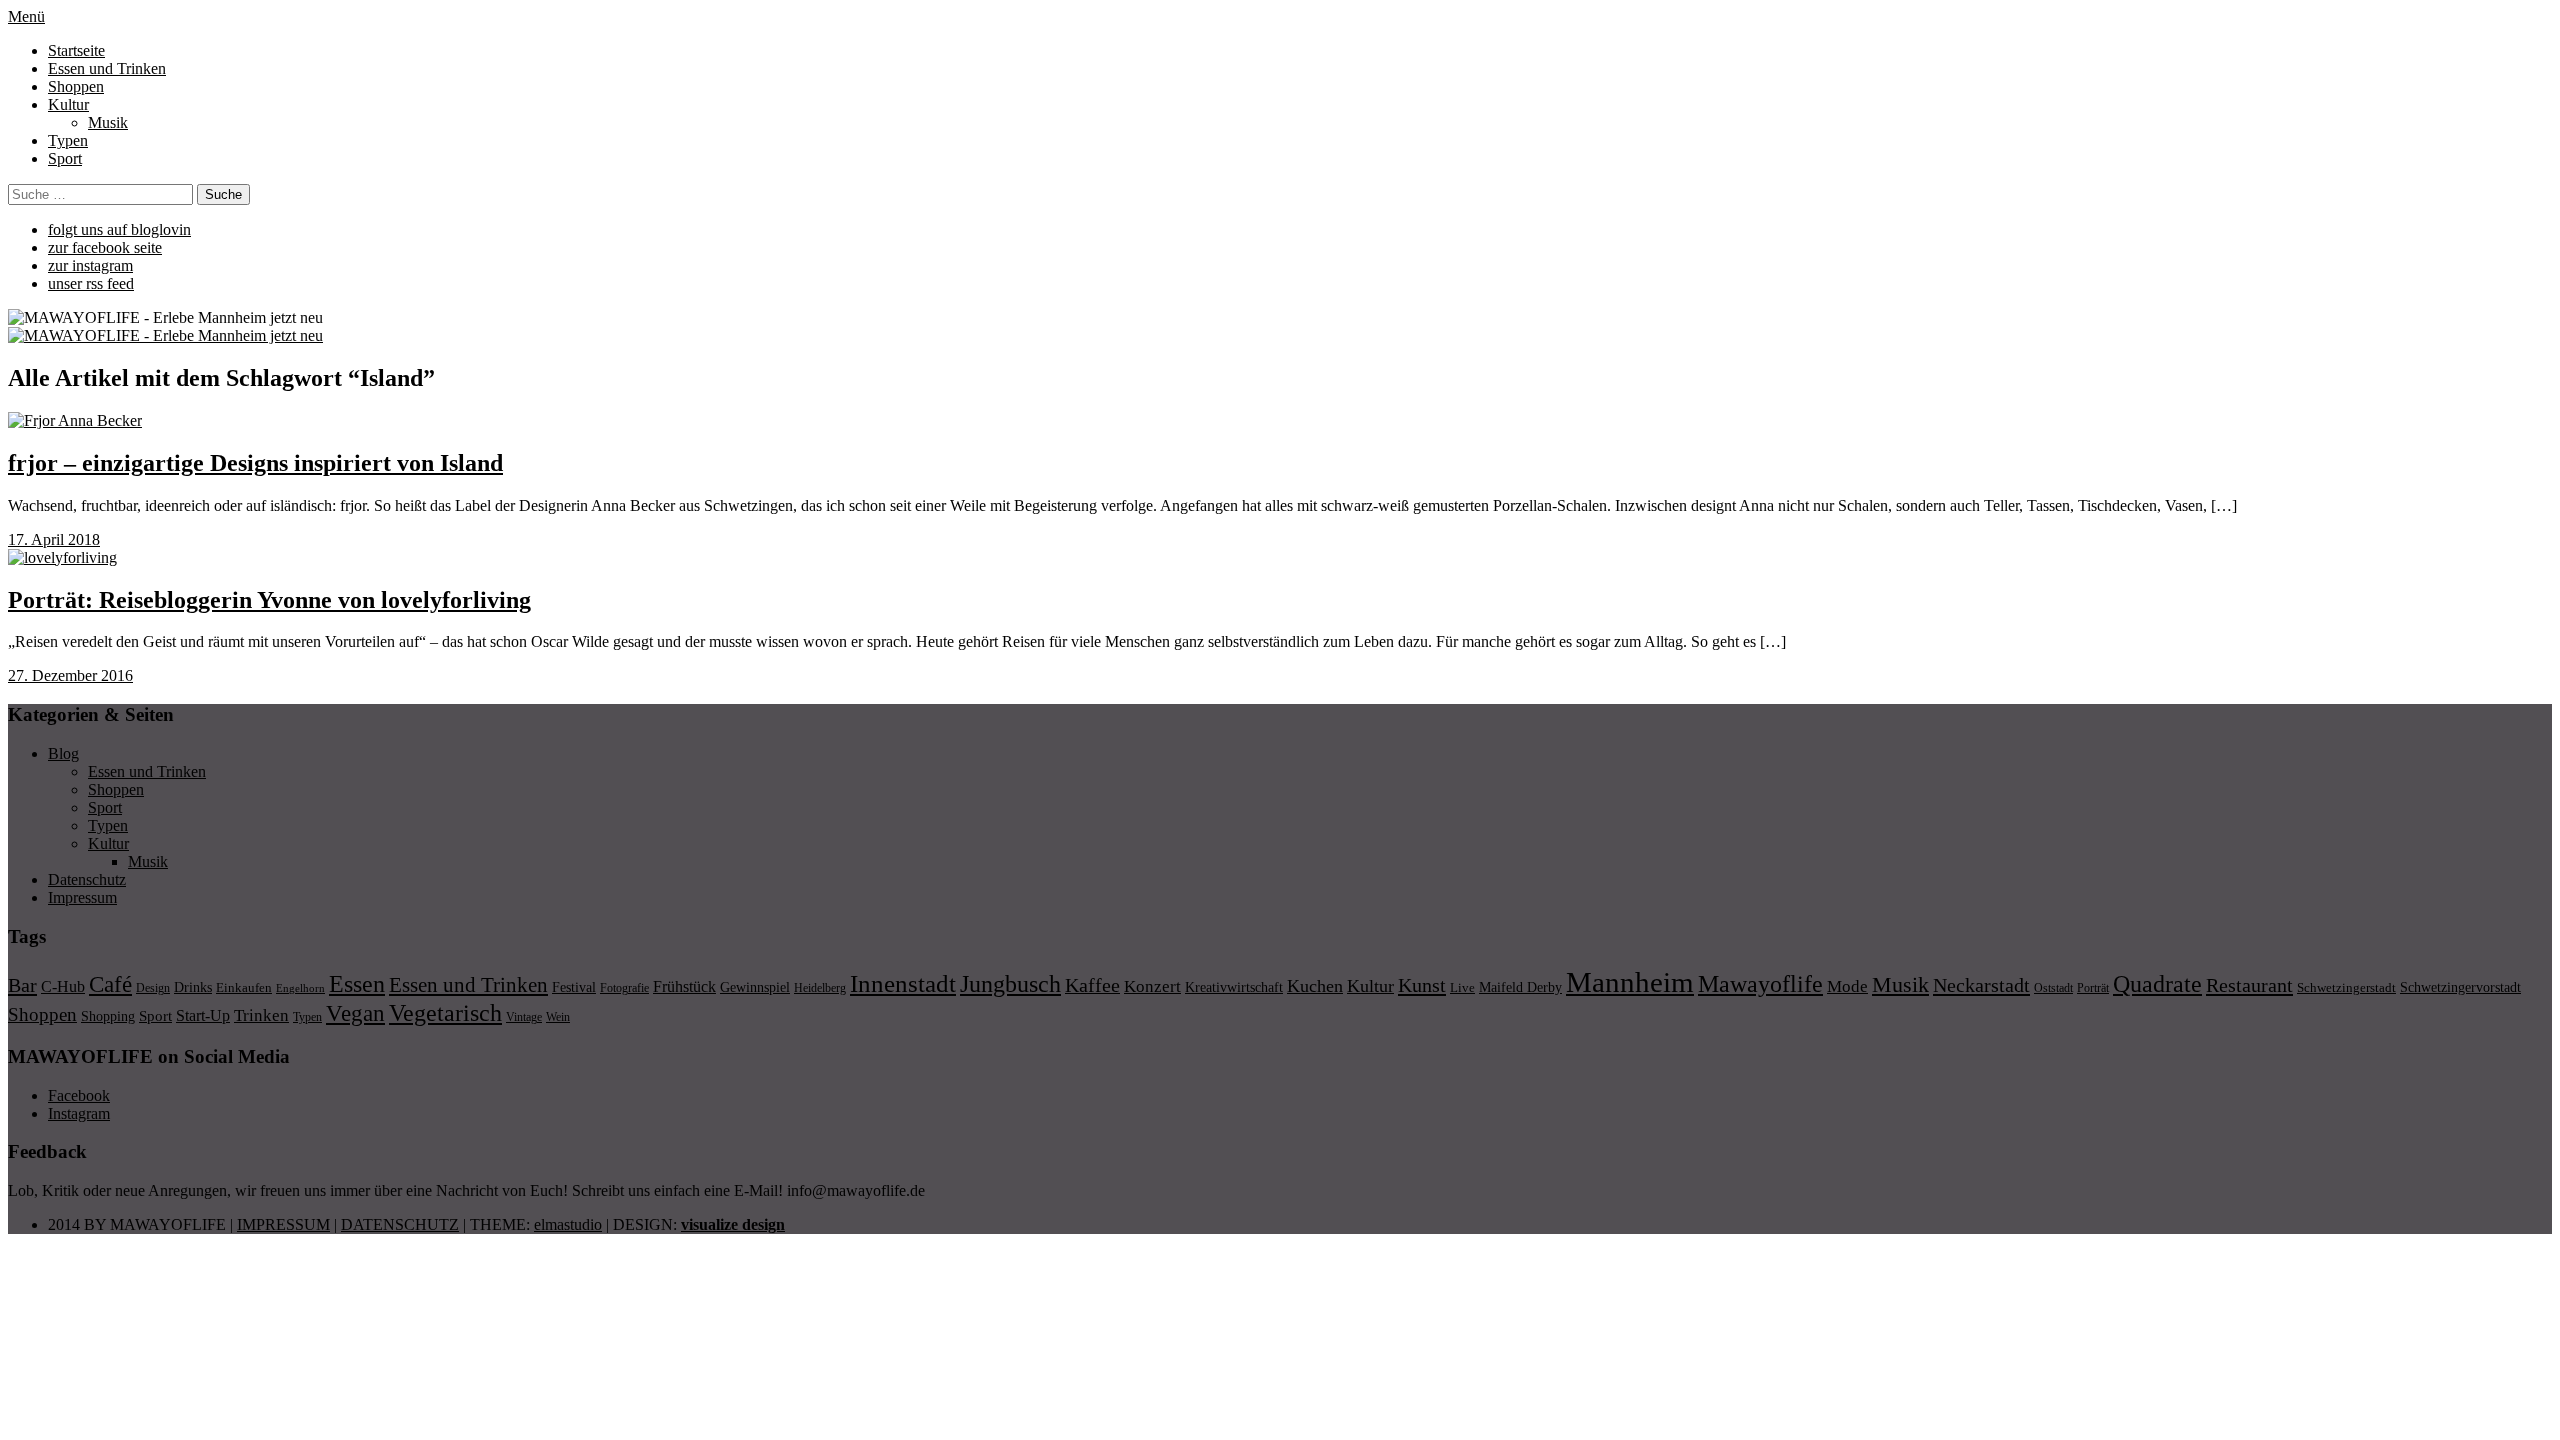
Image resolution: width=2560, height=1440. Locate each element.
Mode (1847, 986)
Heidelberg (820, 988)
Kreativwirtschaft (1234, 987)
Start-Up (203, 1015)
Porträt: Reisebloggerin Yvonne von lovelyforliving (269, 600)
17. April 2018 (54, 539)
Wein (558, 1017)
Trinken (261, 1015)
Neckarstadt (1981, 985)
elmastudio (568, 1224)
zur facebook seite (105, 247)
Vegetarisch (445, 1012)
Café (110, 984)
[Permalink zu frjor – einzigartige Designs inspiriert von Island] (75, 420)
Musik (108, 122)
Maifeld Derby (1520, 987)
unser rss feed (91, 283)
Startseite (76, 50)
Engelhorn (300, 988)
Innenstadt (903, 983)
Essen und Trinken (107, 68)
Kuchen (1315, 986)
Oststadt (2053, 988)
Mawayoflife (1760, 984)
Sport (65, 158)
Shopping (108, 1016)
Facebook (79, 1095)
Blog (63, 753)
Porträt (2093, 988)
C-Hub (63, 986)
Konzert (1152, 986)
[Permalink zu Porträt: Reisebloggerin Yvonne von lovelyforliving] (62, 557)
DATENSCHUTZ (400, 1224)
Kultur (68, 104)
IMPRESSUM (283, 1224)
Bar (22, 985)
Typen (68, 140)
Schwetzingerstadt (2346, 987)
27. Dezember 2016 (70, 675)
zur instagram (90, 265)
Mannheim (1630, 982)
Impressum (82, 897)
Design (153, 988)
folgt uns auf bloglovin (119, 229)
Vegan (355, 1013)
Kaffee (1092, 985)
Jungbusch (1010, 983)
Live (1462, 987)
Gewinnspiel (755, 987)
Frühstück (684, 986)
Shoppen (76, 86)
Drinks (193, 987)
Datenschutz (87, 879)
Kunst (1422, 985)
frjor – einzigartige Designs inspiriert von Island (255, 463)
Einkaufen (244, 987)
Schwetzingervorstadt (2460, 987)
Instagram (79, 1113)
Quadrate (2157, 984)
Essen (357, 983)
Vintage (524, 1017)
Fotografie (624, 988)
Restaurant (2249, 985)
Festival (574, 987)
